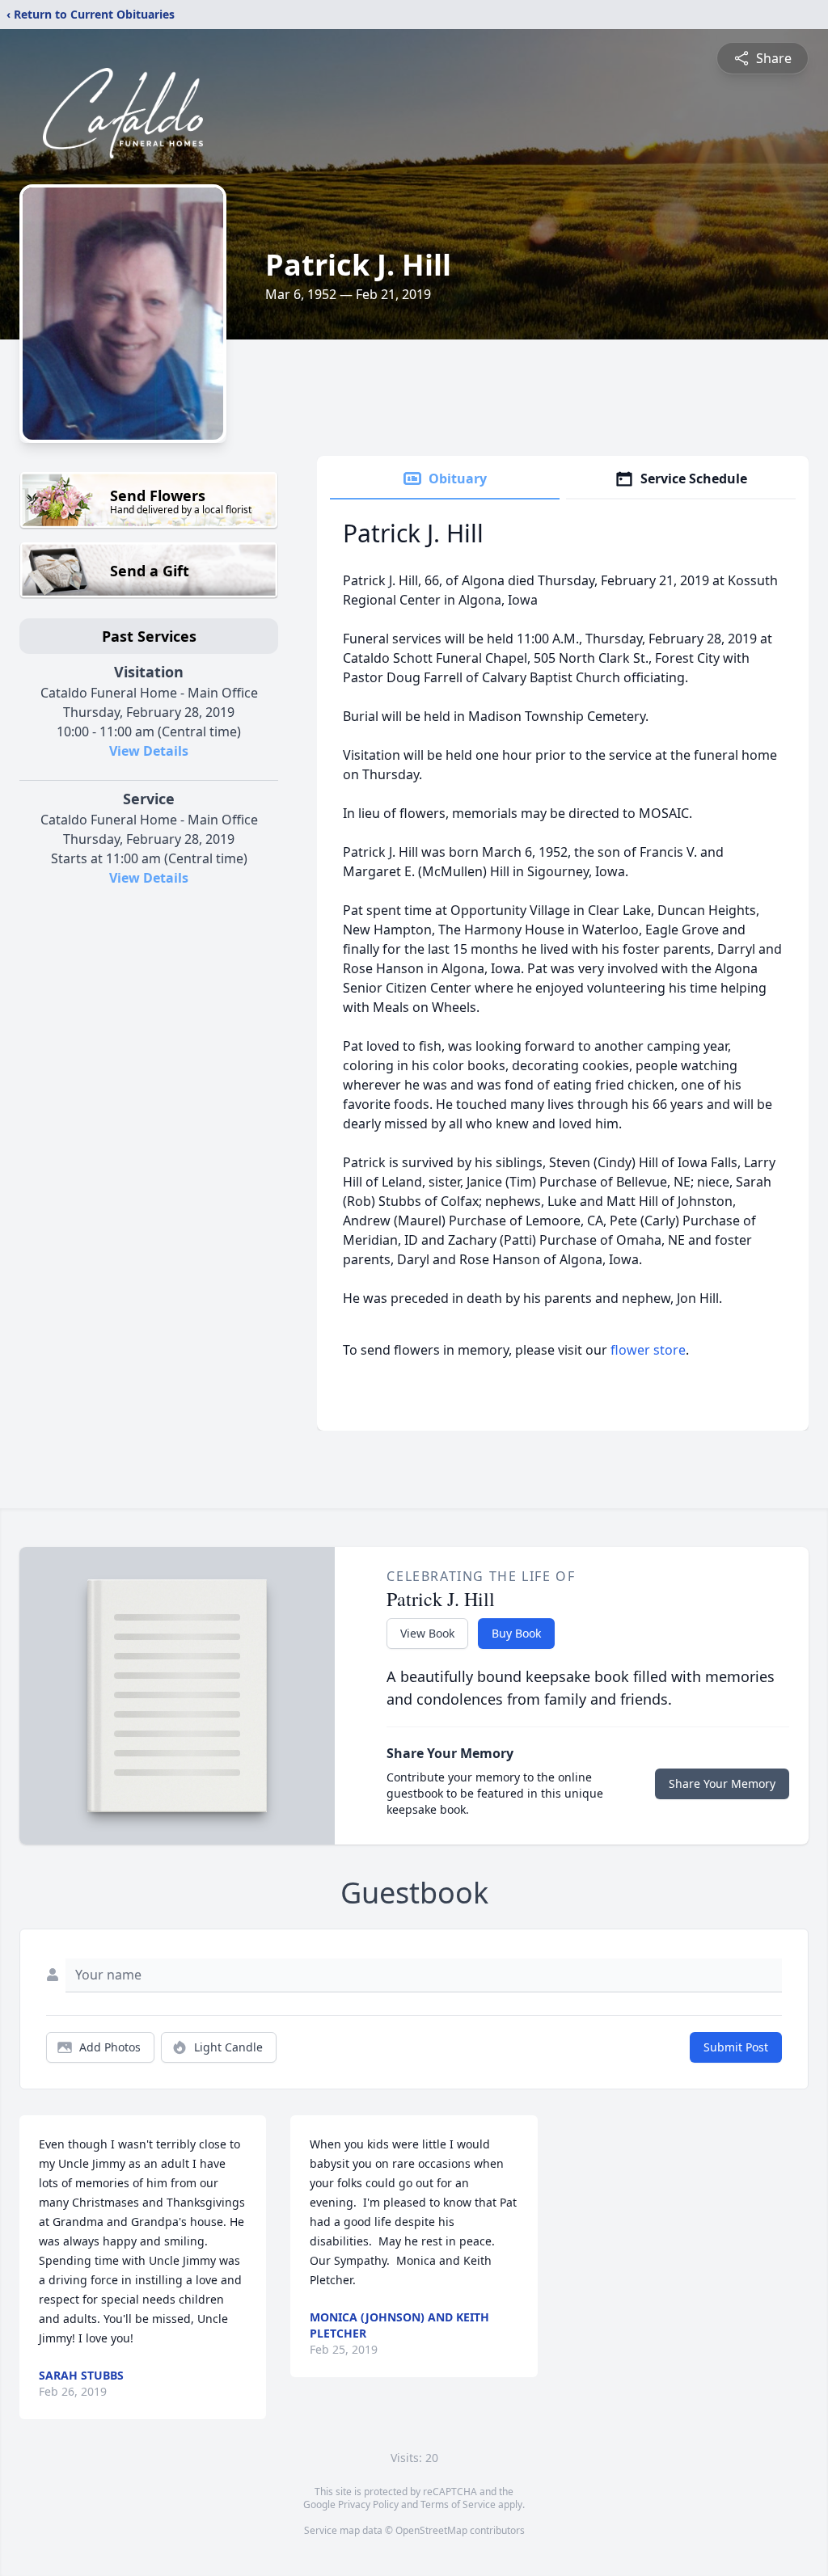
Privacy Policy (368, 2504)
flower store (648, 1350)
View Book (427, 1633)
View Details (149, 751)
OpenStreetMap (431, 2530)
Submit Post (736, 2047)
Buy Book (516, 1633)
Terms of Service (458, 2504)
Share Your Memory (722, 1783)
